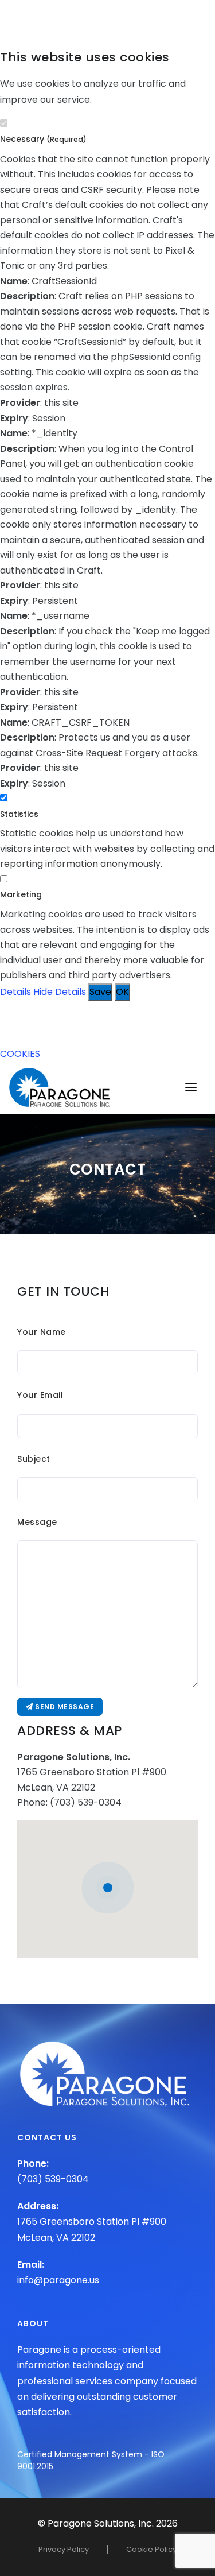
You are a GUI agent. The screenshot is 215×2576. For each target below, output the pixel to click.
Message (37, 1522)
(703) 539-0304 (86, 1802)
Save (100, 992)
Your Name (42, 1332)
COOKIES (20, 1054)
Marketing (21, 894)
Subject (34, 1459)
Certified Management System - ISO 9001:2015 (91, 2460)
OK (122, 992)
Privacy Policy (64, 2549)
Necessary (43, 139)
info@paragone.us (58, 2280)
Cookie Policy (151, 2549)
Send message (64, 1707)
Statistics (19, 814)
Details (15, 992)
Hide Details (60, 992)
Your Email (40, 1395)
